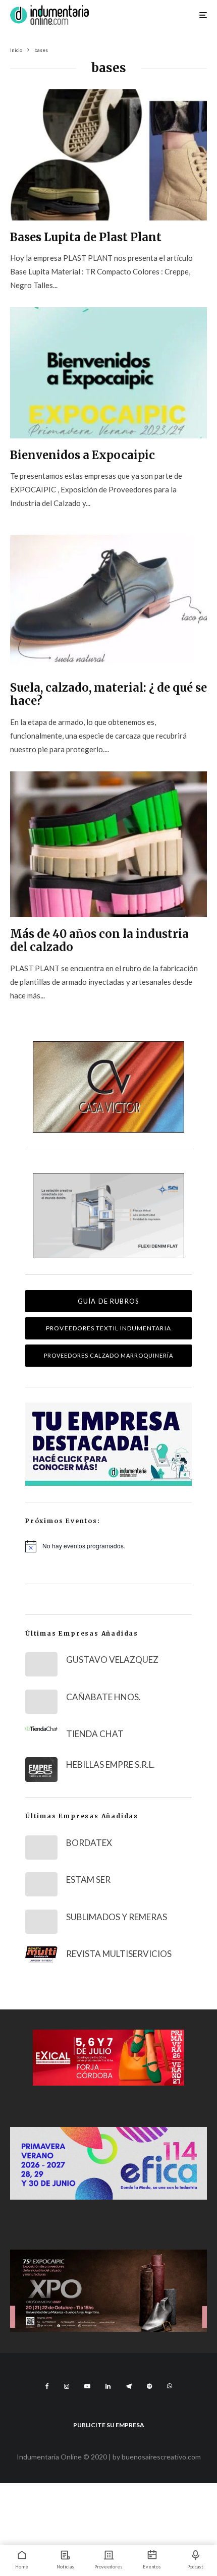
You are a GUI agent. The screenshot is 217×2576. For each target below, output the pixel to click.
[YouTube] (87, 2386)
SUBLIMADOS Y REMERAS (117, 1917)
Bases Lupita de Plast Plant (86, 237)
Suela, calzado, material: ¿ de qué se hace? (108, 694)
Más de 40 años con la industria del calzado (99, 941)
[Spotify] (149, 2386)
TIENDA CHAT (95, 1734)
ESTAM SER (88, 1880)
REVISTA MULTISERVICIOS (119, 1954)
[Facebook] (47, 2386)
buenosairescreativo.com (161, 2457)
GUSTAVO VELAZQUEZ (112, 1660)
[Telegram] (129, 2386)
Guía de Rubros (108, 1301)
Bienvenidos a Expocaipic (83, 455)
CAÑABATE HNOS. (103, 1697)
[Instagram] (67, 2386)
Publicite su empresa (109, 2425)
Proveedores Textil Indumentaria (108, 1328)
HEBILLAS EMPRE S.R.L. (111, 1765)
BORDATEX (89, 1843)
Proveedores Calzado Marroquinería (109, 1355)
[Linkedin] (108, 2386)
